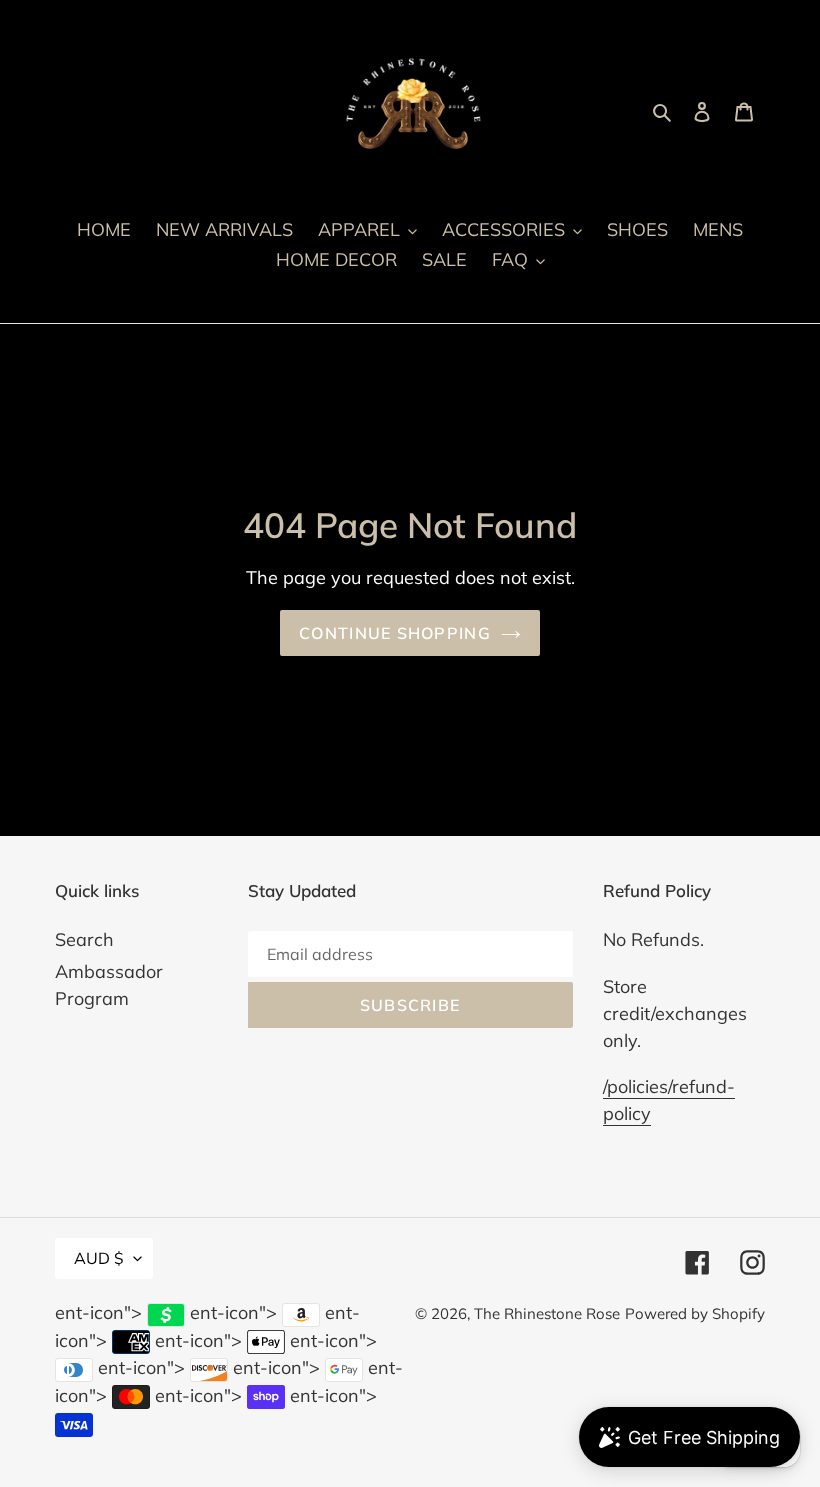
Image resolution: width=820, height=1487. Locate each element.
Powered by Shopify (695, 1313)
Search (84, 939)
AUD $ (99, 1258)
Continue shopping (395, 633)
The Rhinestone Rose (547, 1313)
